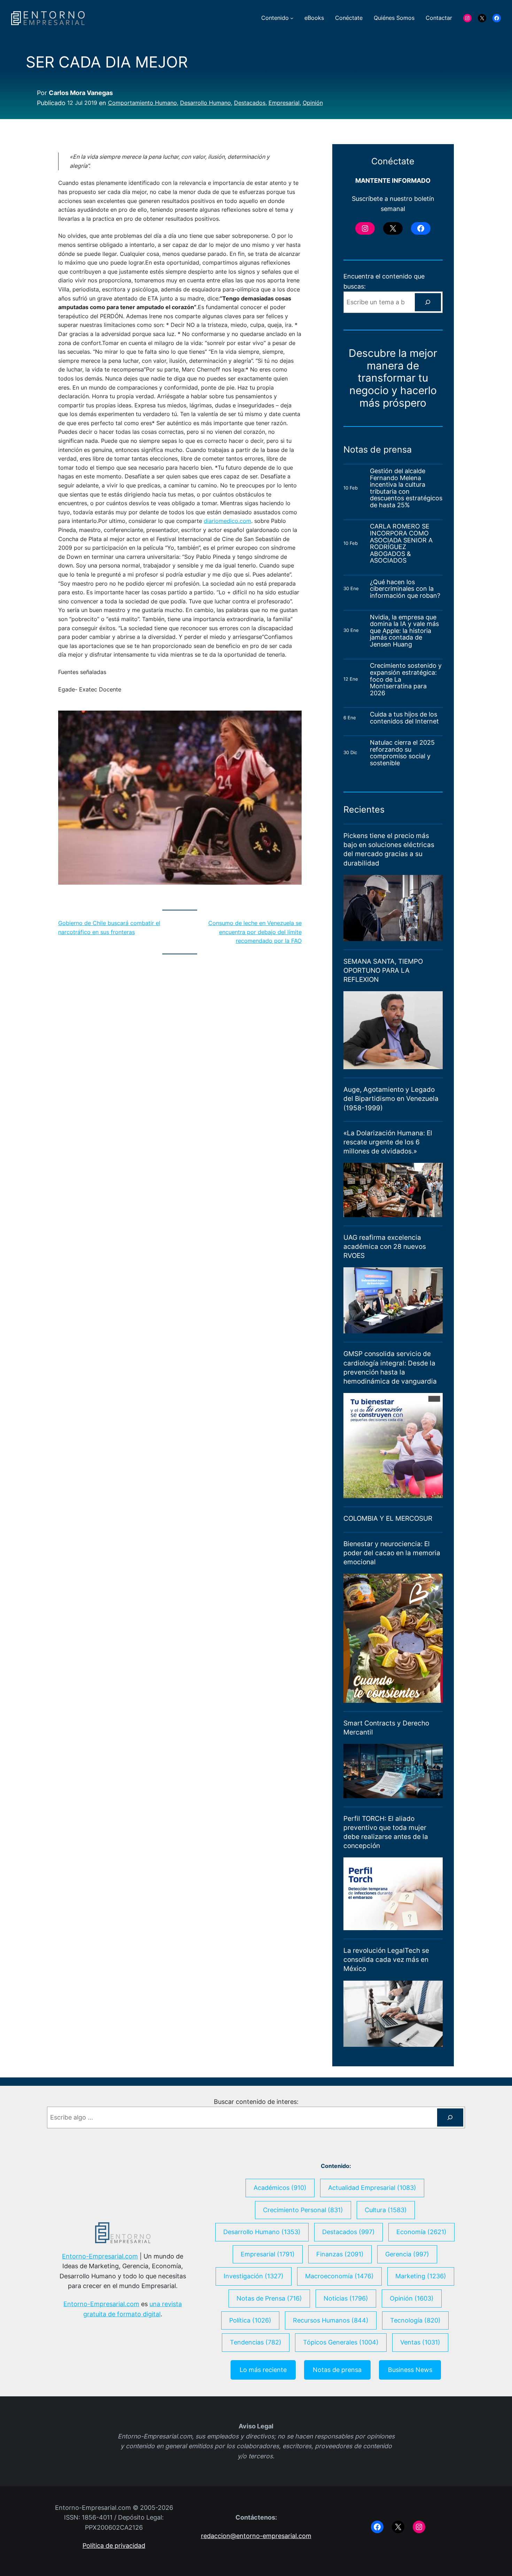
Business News (410, 2370)
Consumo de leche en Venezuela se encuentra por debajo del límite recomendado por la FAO (255, 932)
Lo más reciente (263, 2370)
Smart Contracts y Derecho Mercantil (386, 1728)
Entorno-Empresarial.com (100, 2256)
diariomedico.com (227, 521)
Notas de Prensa (269, 2298)
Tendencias (256, 2342)
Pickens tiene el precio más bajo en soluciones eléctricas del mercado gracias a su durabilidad (389, 849)
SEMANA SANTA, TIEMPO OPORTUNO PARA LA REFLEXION (383, 970)
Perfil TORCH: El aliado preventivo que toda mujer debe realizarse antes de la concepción (386, 1832)
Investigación (254, 2276)
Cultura (386, 2210)
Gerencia (407, 2254)
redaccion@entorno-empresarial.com (256, 2536)
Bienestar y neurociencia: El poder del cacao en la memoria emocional (392, 1553)
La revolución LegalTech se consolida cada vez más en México (386, 1960)
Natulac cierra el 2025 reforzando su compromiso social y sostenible (402, 753)
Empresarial (284, 103)
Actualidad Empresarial (372, 2188)
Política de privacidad (114, 2546)
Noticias (346, 2298)
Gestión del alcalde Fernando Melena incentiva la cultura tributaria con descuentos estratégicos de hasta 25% (406, 488)
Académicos (280, 2188)
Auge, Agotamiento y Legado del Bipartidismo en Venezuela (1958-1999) (391, 1099)
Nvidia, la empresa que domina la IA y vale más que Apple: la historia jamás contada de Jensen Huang (404, 631)
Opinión (313, 103)
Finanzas (340, 2254)
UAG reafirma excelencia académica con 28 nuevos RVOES (385, 1247)
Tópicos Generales (341, 2342)
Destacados (250, 103)
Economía (421, 2232)
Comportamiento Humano (142, 103)
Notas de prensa (337, 2370)
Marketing (421, 2276)
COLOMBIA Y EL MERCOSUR (388, 1518)
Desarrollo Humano (205, 103)
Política (250, 2320)
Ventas (420, 2342)
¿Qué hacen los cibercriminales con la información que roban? (405, 589)
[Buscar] (428, 302)
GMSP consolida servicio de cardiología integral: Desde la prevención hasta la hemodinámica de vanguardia (390, 1367)
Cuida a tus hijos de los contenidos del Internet (405, 718)
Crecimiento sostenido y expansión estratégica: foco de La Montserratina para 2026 (406, 679)
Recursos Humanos (331, 2320)
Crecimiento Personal (303, 2210)
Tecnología (415, 2320)
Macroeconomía (339, 2276)
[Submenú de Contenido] (292, 18)
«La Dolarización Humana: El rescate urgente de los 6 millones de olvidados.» (388, 1142)
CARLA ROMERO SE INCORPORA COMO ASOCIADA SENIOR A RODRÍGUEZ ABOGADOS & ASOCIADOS (401, 543)
